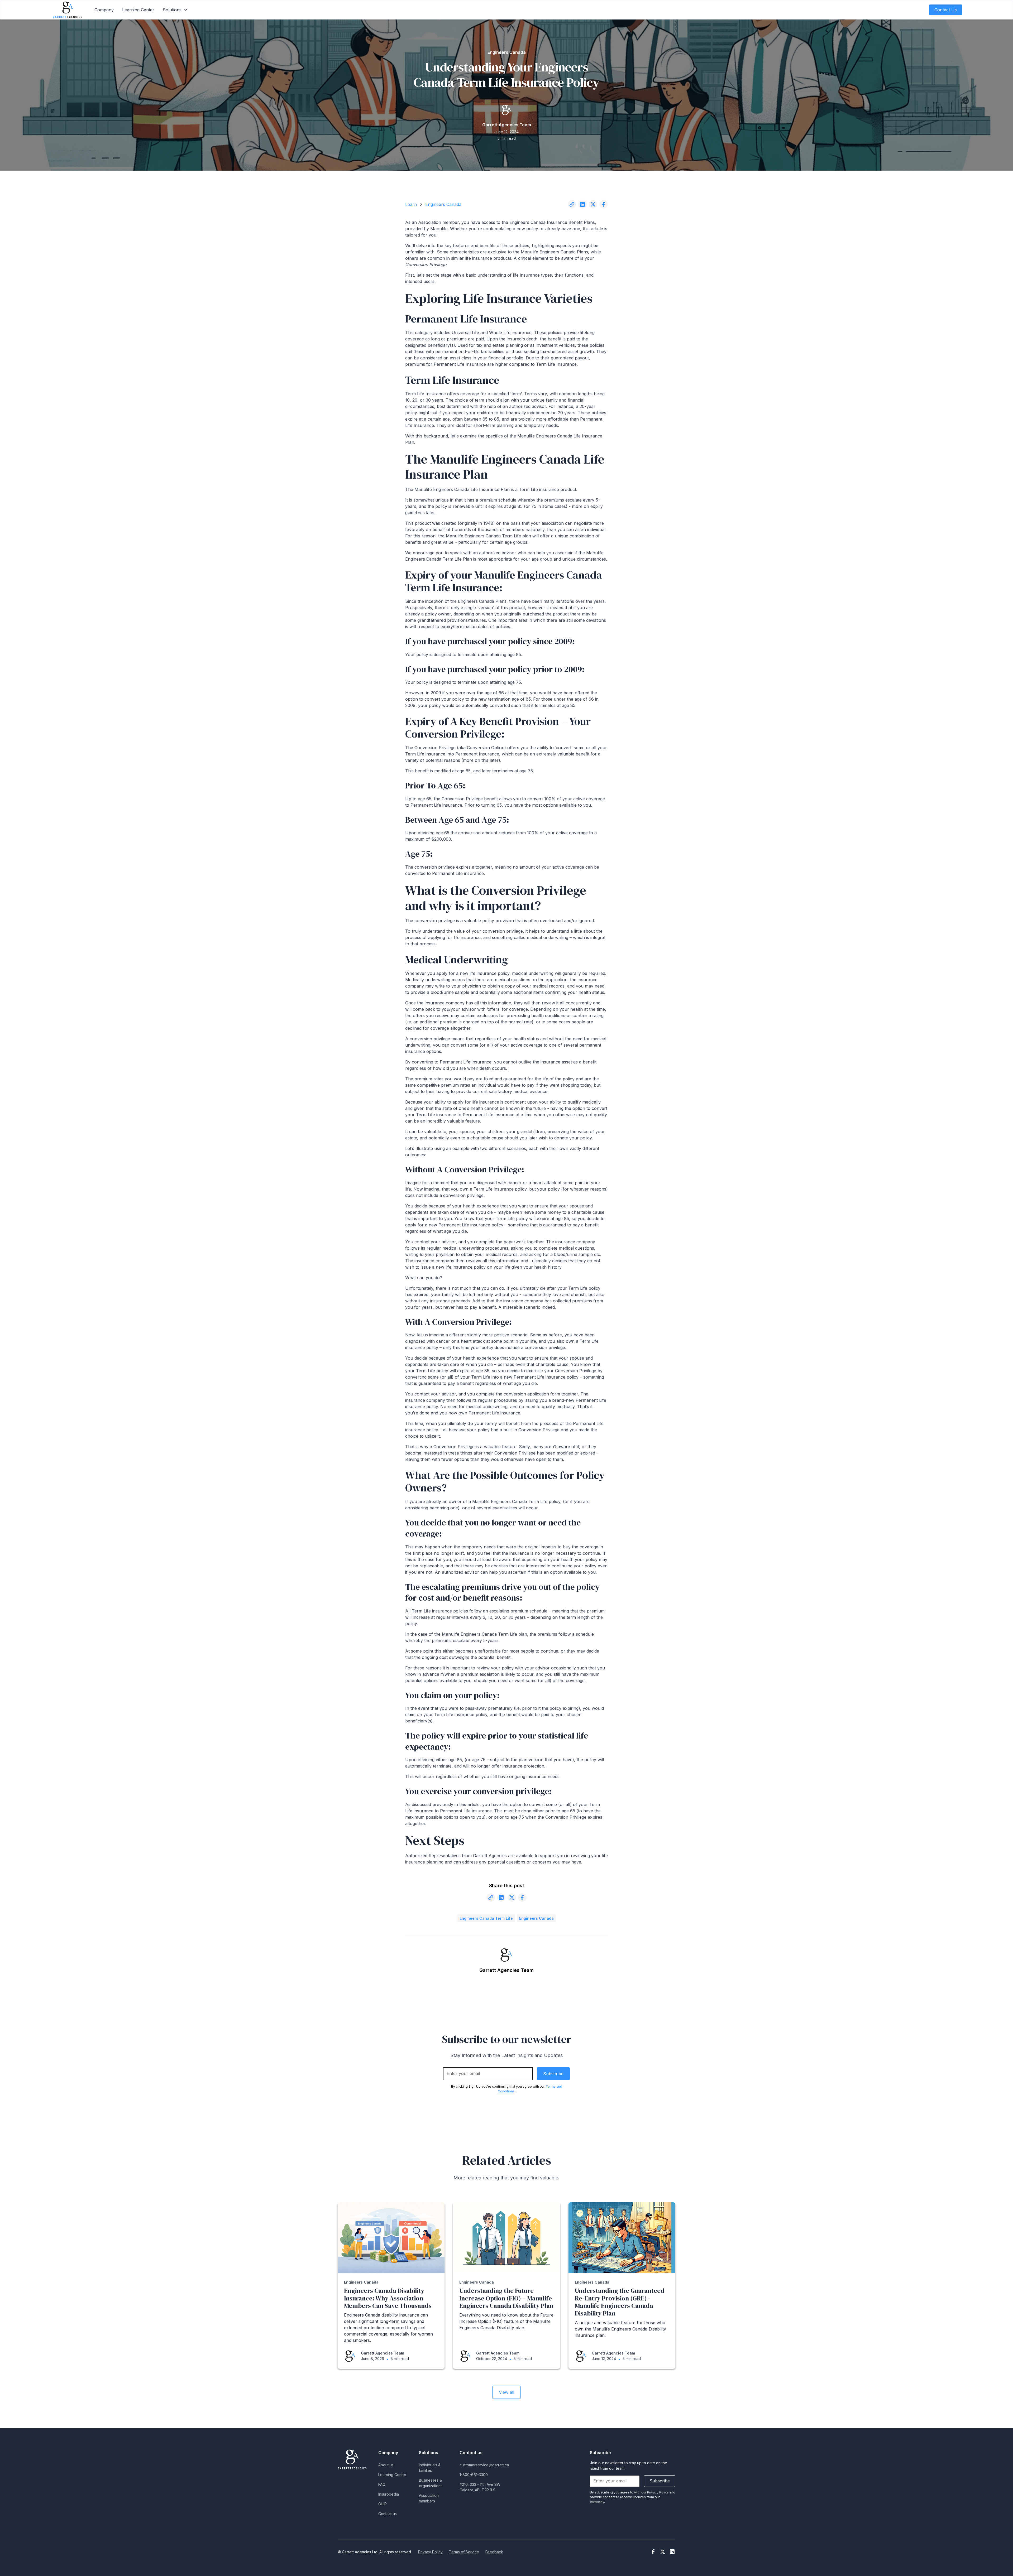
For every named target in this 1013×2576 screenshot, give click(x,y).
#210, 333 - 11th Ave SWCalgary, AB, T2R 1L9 (480, 2487)
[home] (67, 10)
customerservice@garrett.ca (484, 2465)
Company (104, 10)
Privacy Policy (430, 2552)
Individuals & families (430, 2468)
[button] (175, 10)
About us (386, 2465)
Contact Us (946, 10)
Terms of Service (464, 2552)
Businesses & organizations (431, 2483)
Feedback (494, 2552)
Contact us (388, 2514)
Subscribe (660, 2481)
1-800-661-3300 (474, 2475)
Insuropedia (389, 2494)
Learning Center (138, 10)
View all (506, 2392)
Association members (429, 2498)
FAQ (382, 2484)
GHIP (383, 2504)
